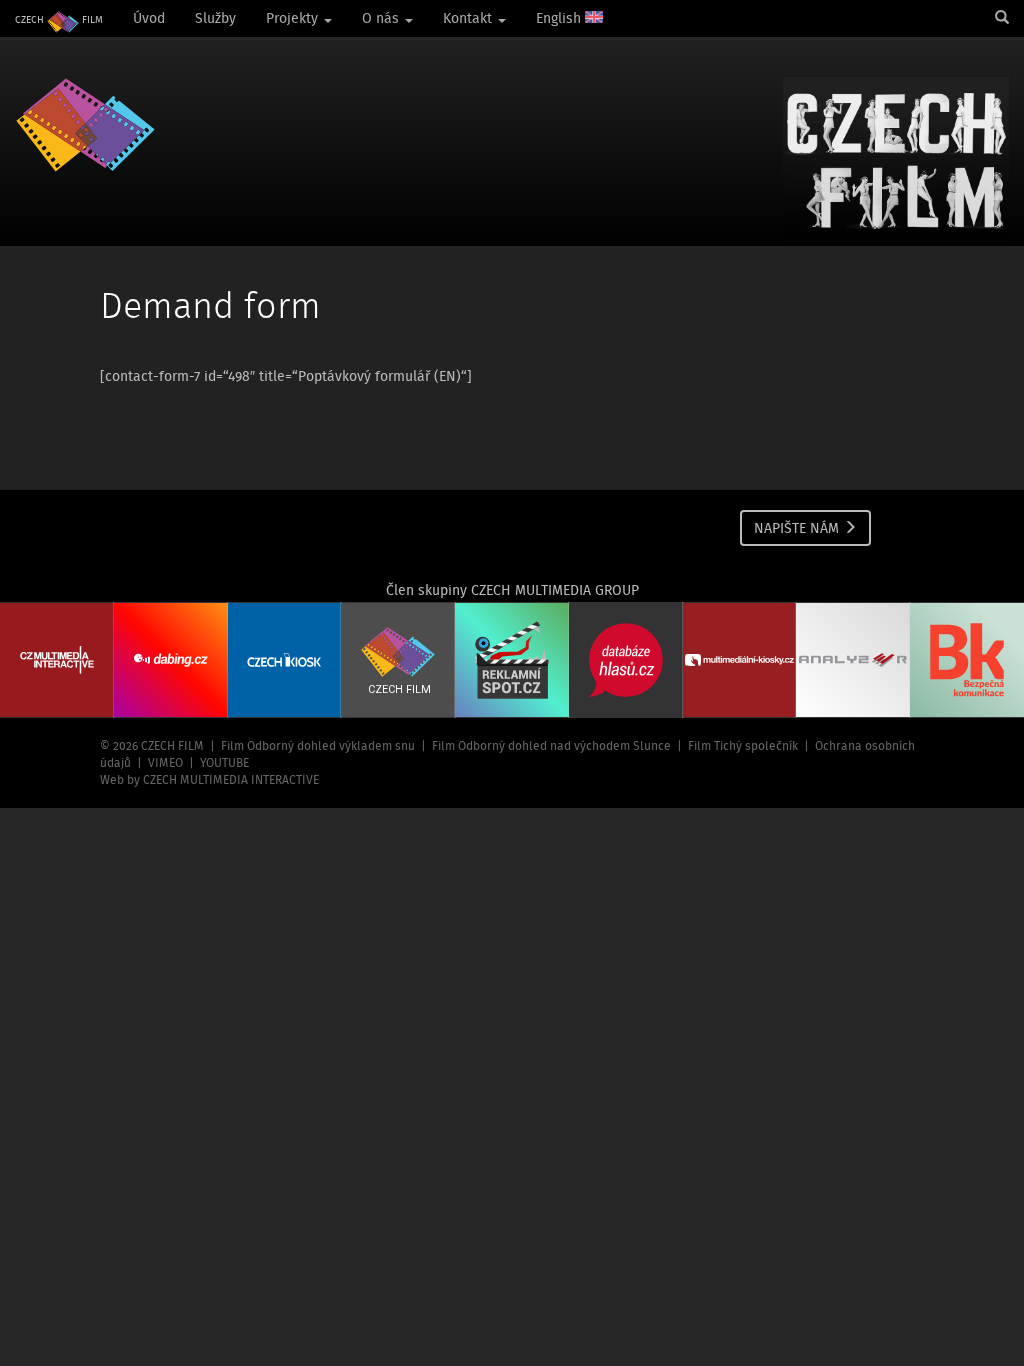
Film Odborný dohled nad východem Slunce (551, 745)
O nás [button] (382, 18)
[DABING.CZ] (171, 660)
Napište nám (798, 528)
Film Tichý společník (743, 745)
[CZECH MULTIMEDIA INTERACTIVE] (57, 660)
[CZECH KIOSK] (285, 660)
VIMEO (165, 762)
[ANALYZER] (853, 660)
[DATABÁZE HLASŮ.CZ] (626, 660)
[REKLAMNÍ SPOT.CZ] (512, 660)
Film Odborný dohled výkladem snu (318, 745)
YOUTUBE (224, 762)
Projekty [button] (294, 18)
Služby (215, 18)
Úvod (149, 18)
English (560, 18)
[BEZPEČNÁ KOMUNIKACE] (967, 660)
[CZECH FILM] (85, 125)
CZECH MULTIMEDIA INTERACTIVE (231, 779)
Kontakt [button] (469, 18)
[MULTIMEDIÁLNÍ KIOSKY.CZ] (740, 660)
